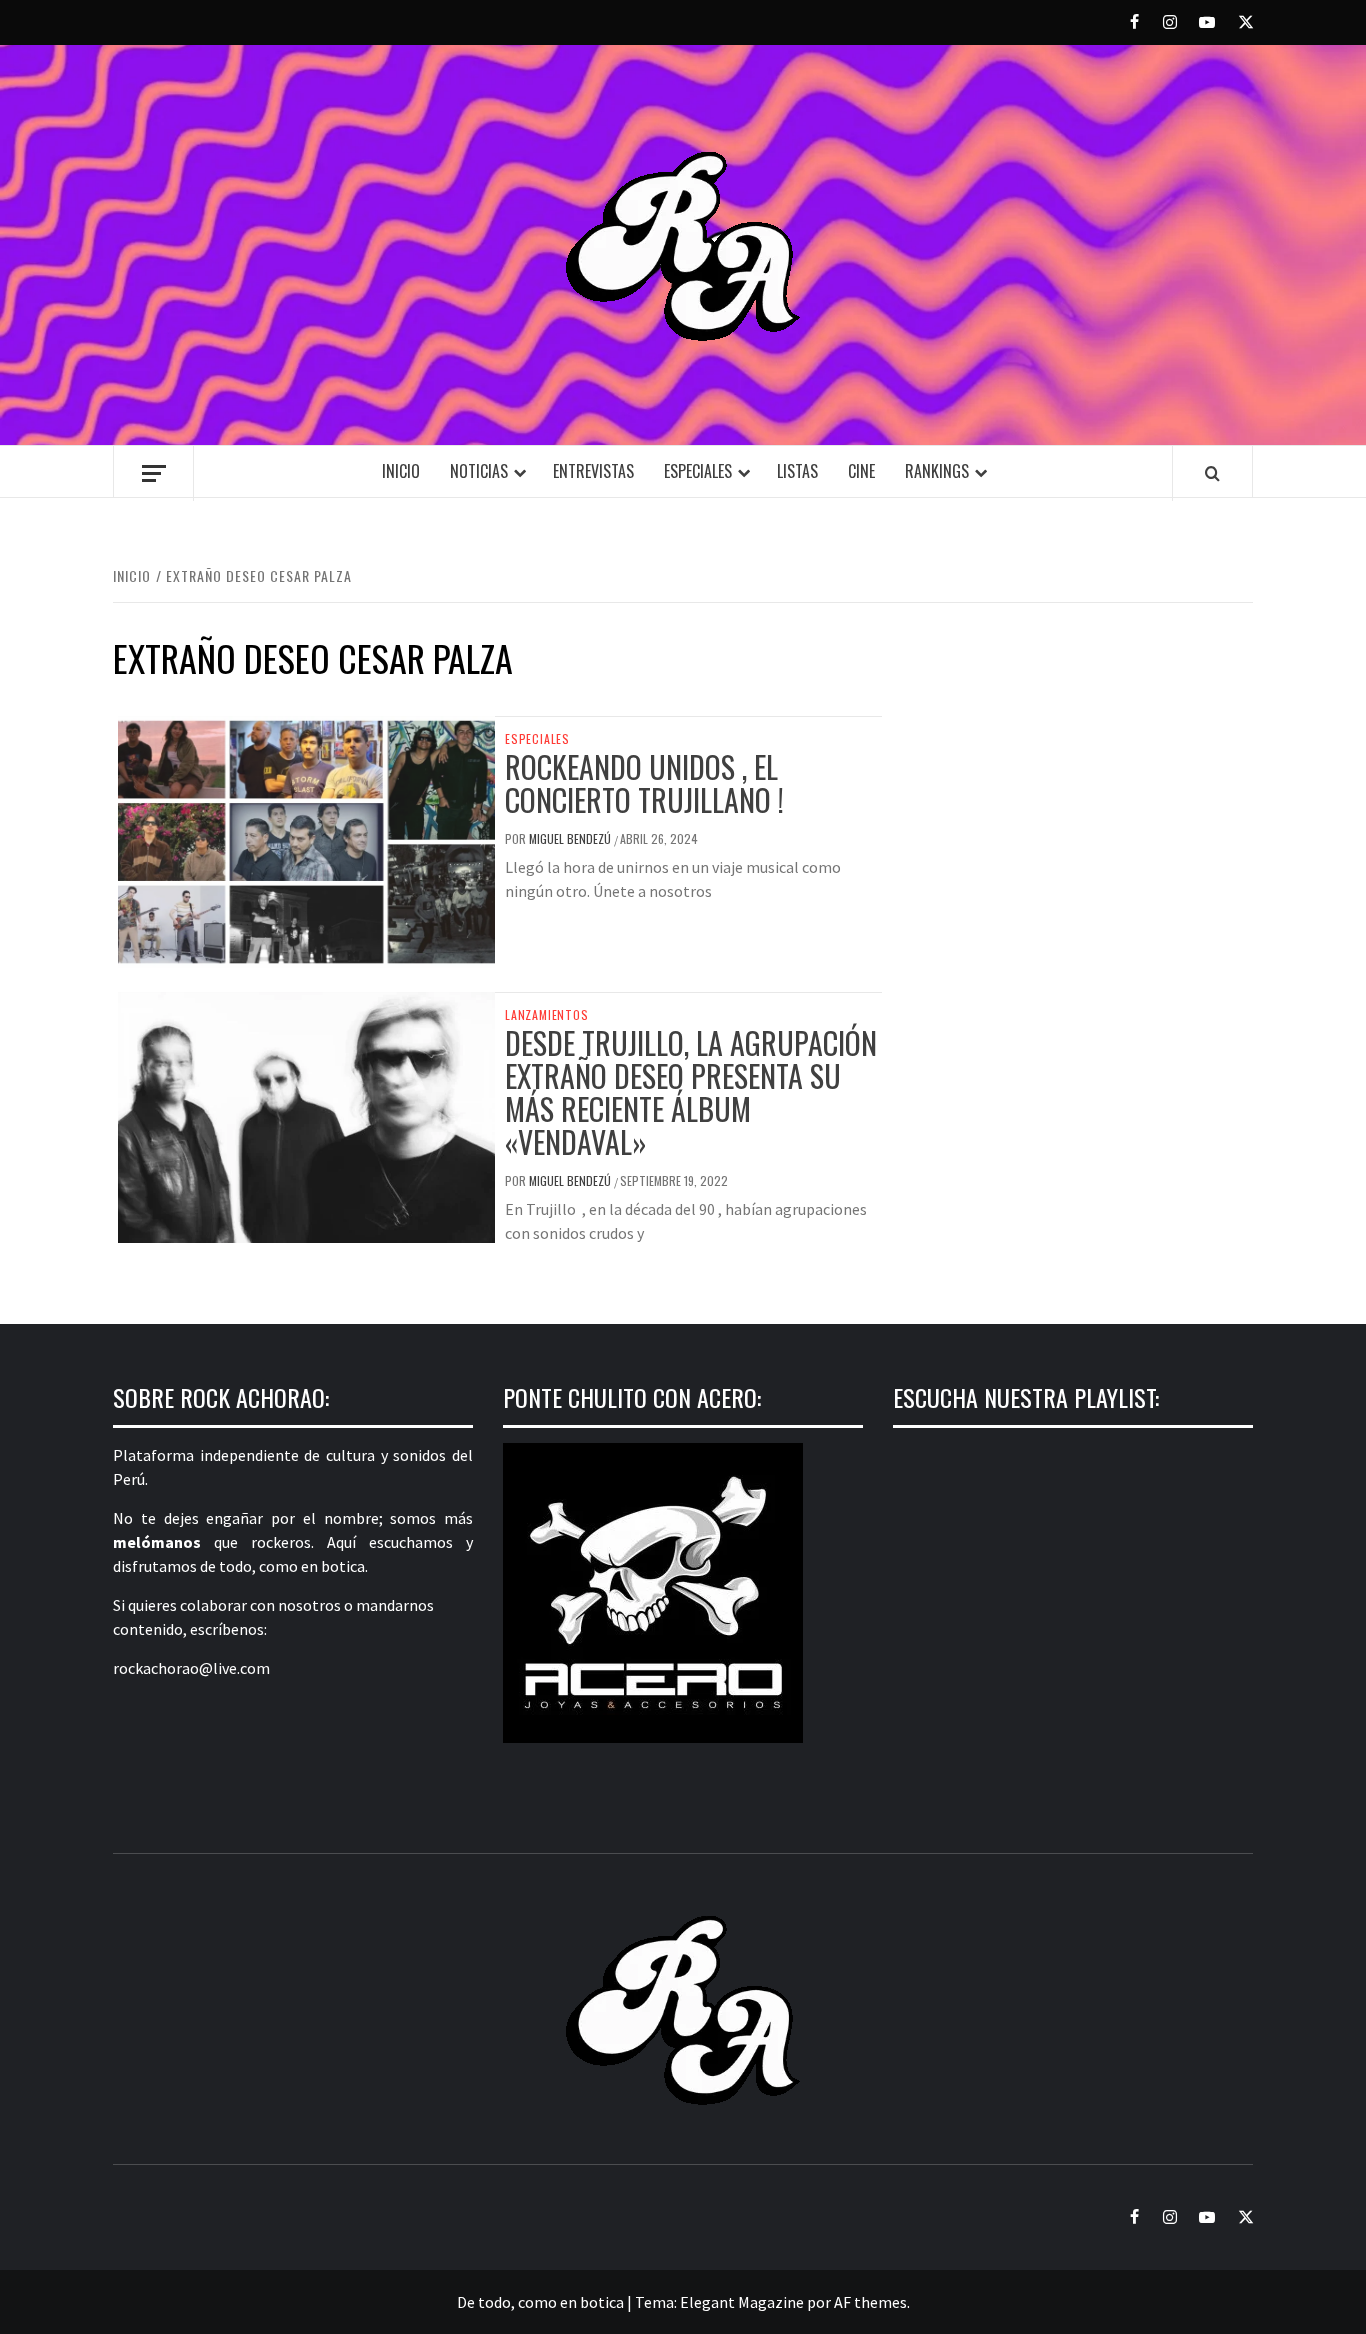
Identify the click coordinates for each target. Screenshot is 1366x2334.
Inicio (401, 471)
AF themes (870, 2302)
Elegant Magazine (742, 2302)
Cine (861, 471)
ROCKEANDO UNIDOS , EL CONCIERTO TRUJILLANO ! (644, 783)
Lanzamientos (547, 1015)
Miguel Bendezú (571, 838)
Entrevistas (593, 471)
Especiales (698, 471)
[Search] (1212, 473)
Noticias (479, 471)
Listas (797, 471)
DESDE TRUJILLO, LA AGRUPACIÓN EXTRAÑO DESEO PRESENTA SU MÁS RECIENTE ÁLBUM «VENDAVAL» (691, 1092)
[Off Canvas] (153, 473)
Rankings (937, 471)
